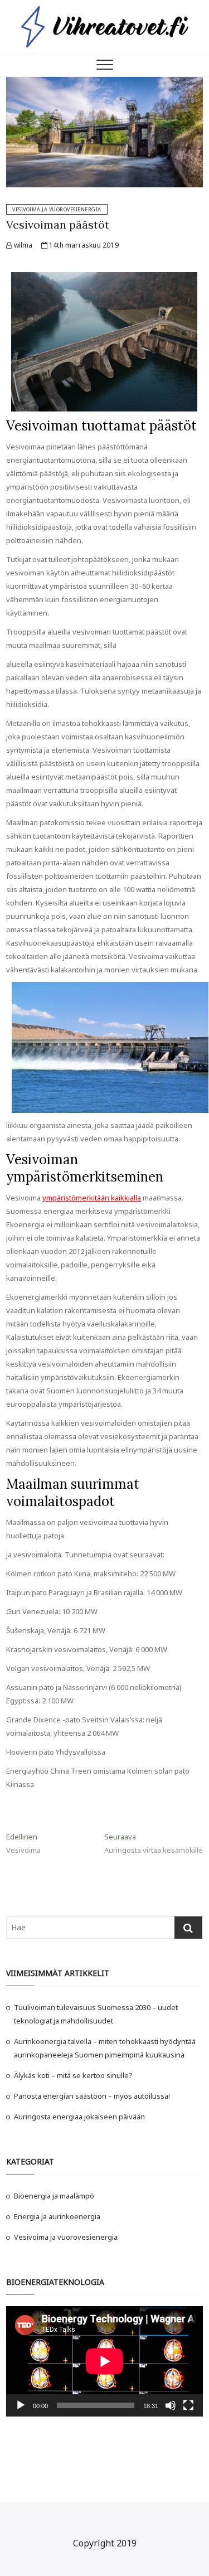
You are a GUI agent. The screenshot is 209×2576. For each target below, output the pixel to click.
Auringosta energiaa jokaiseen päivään (79, 2117)
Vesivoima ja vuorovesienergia (57, 209)
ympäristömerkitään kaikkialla (92, 1198)
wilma (22, 245)
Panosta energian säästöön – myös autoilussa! (92, 2096)
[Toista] (21, 2405)
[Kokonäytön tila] (188, 2405)
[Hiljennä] (171, 2405)
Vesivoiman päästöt (58, 224)
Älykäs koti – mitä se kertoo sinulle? (73, 2075)
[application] (104, 2361)
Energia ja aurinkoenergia (57, 2216)
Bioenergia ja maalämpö (54, 2196)
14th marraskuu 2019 (83, 245)
